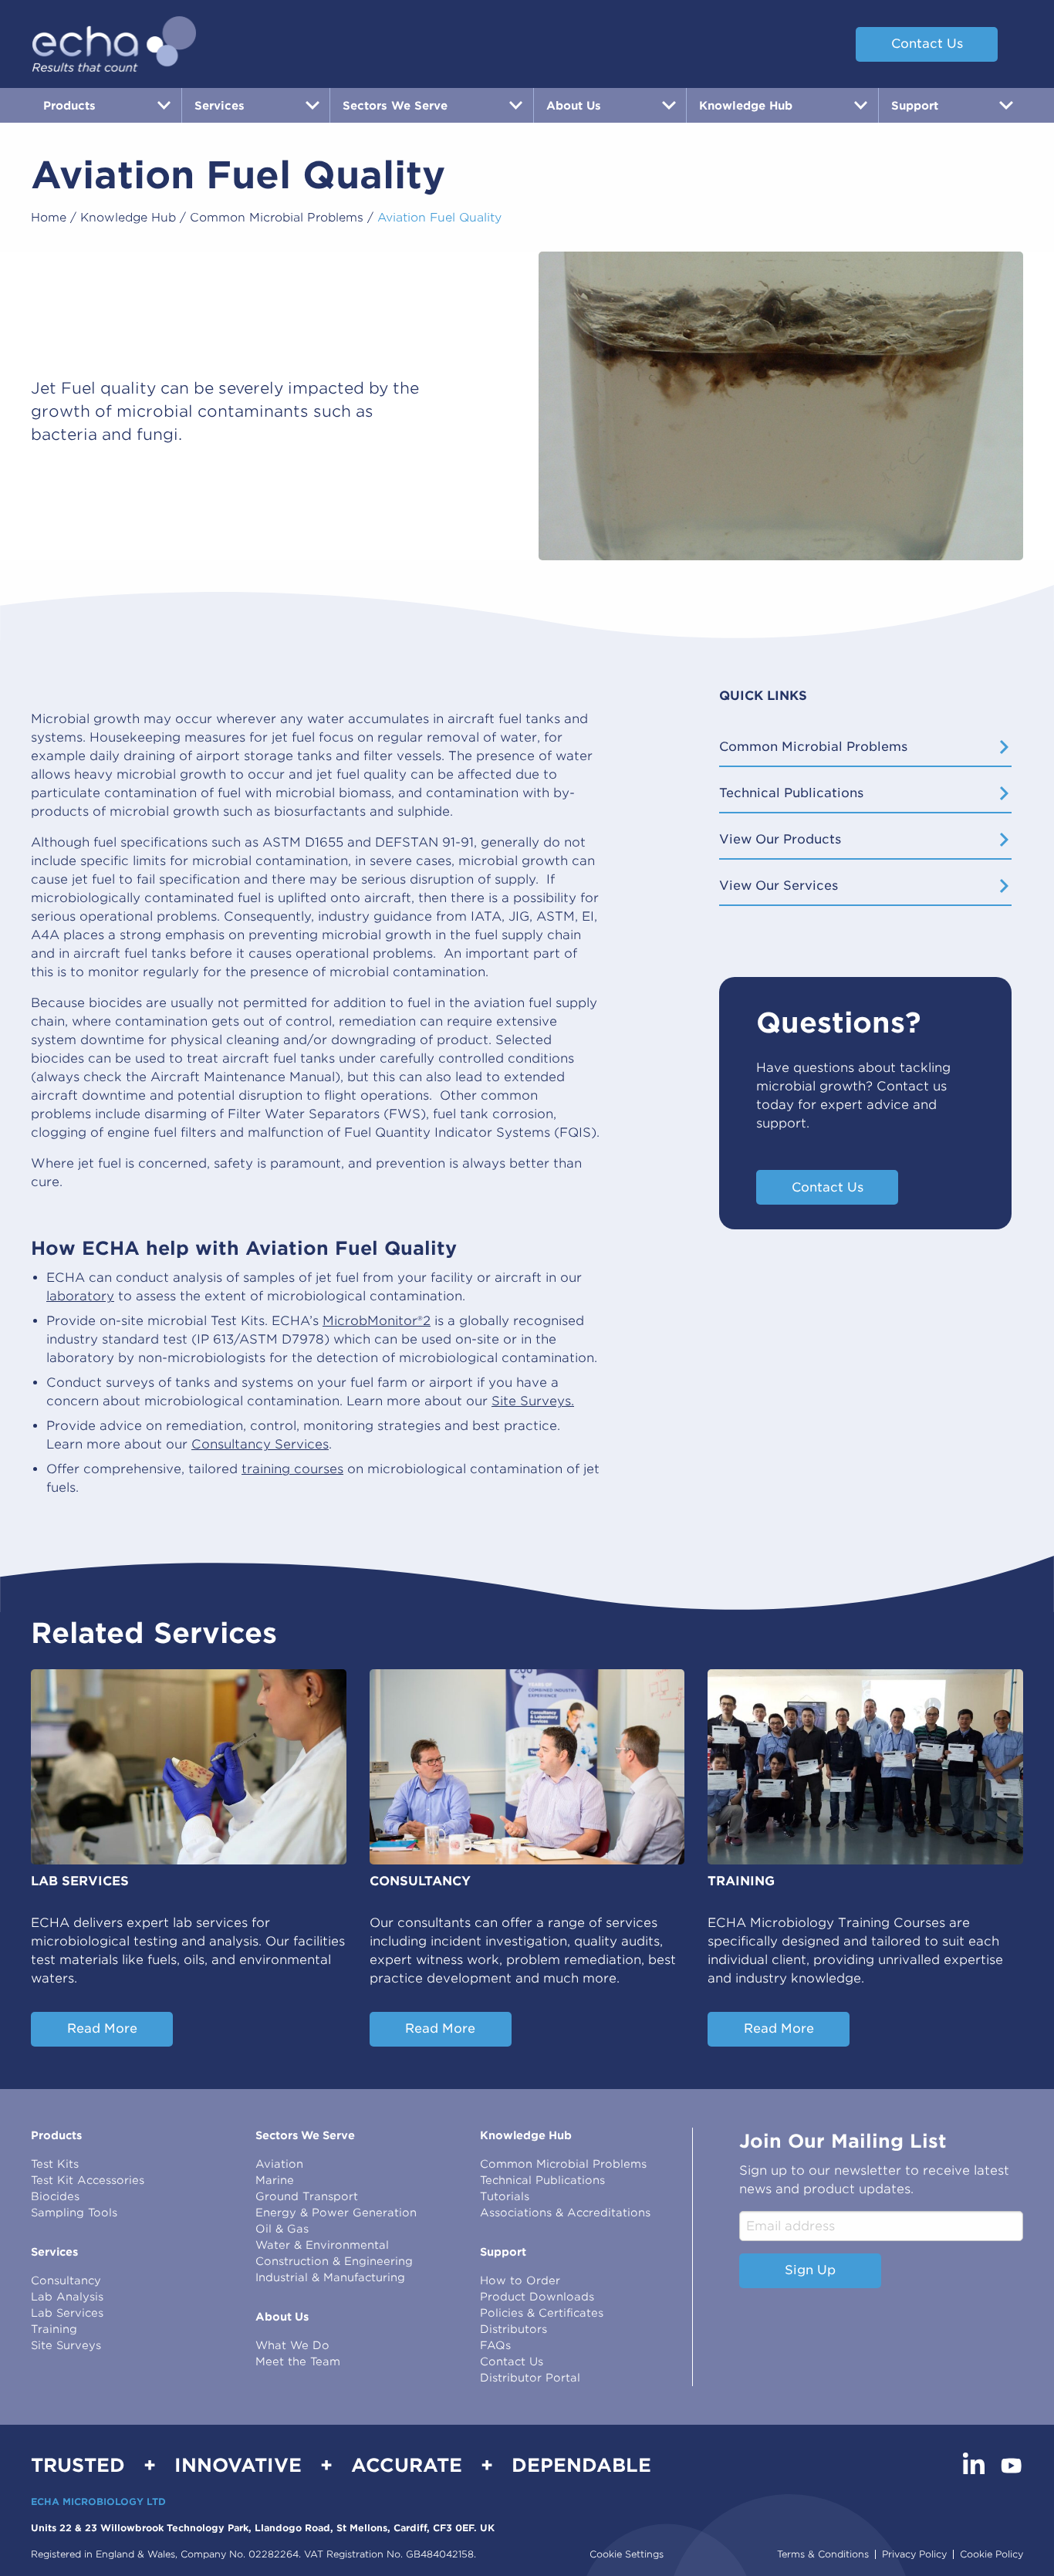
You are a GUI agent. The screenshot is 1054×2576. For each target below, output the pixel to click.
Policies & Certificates (542, 2313)
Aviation (279, 2164)
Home (49, 218)
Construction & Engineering (334, 2261)
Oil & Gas (282, 2229)
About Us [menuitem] (574, 105)
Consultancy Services (260, 1444)
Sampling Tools (74, 2213)
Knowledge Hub (128, 218)
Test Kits (55, 2164)
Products (56, 2135)
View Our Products (780, 839)
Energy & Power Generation (336, 2213)
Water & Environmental (322, 2245)
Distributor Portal (530, 2378)
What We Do (292, 2345)
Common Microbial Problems (277, 218)
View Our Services (779, 886)
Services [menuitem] (220, 105)
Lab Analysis (67, 2297)
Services (54, 2252)
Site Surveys (66, 2345)
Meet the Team (298, 2361)
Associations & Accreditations (565, 2213)
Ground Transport (307, 2196)
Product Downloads (537, 2297)
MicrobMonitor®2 (377, 1321)
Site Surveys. (533, 1401)
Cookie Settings (627, 2554)
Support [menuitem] (915, 105)
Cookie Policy (992, 2554)
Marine (275, 2180)
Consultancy (66, 2280)
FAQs (495, 2345)
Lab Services (67, 2313)
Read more (102, 2028)
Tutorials (505, 2196)
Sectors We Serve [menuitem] (395, 105)
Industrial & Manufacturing (330, 2277)
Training (54, 2329)
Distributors (513, 2329)
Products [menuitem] (69, 105)
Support (503, 2252)
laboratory (80, 1296)
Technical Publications (791, 793)
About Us (282, 2317)
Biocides (55, 2196)
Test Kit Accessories (88, 2180)
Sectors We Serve (305, 2135)
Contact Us (927, 44)
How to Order (520, 2280)
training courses (292, 1469)
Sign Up (810, 2270)
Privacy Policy (914, 2554)
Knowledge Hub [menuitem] (746, 105)
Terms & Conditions (823, 2554)
